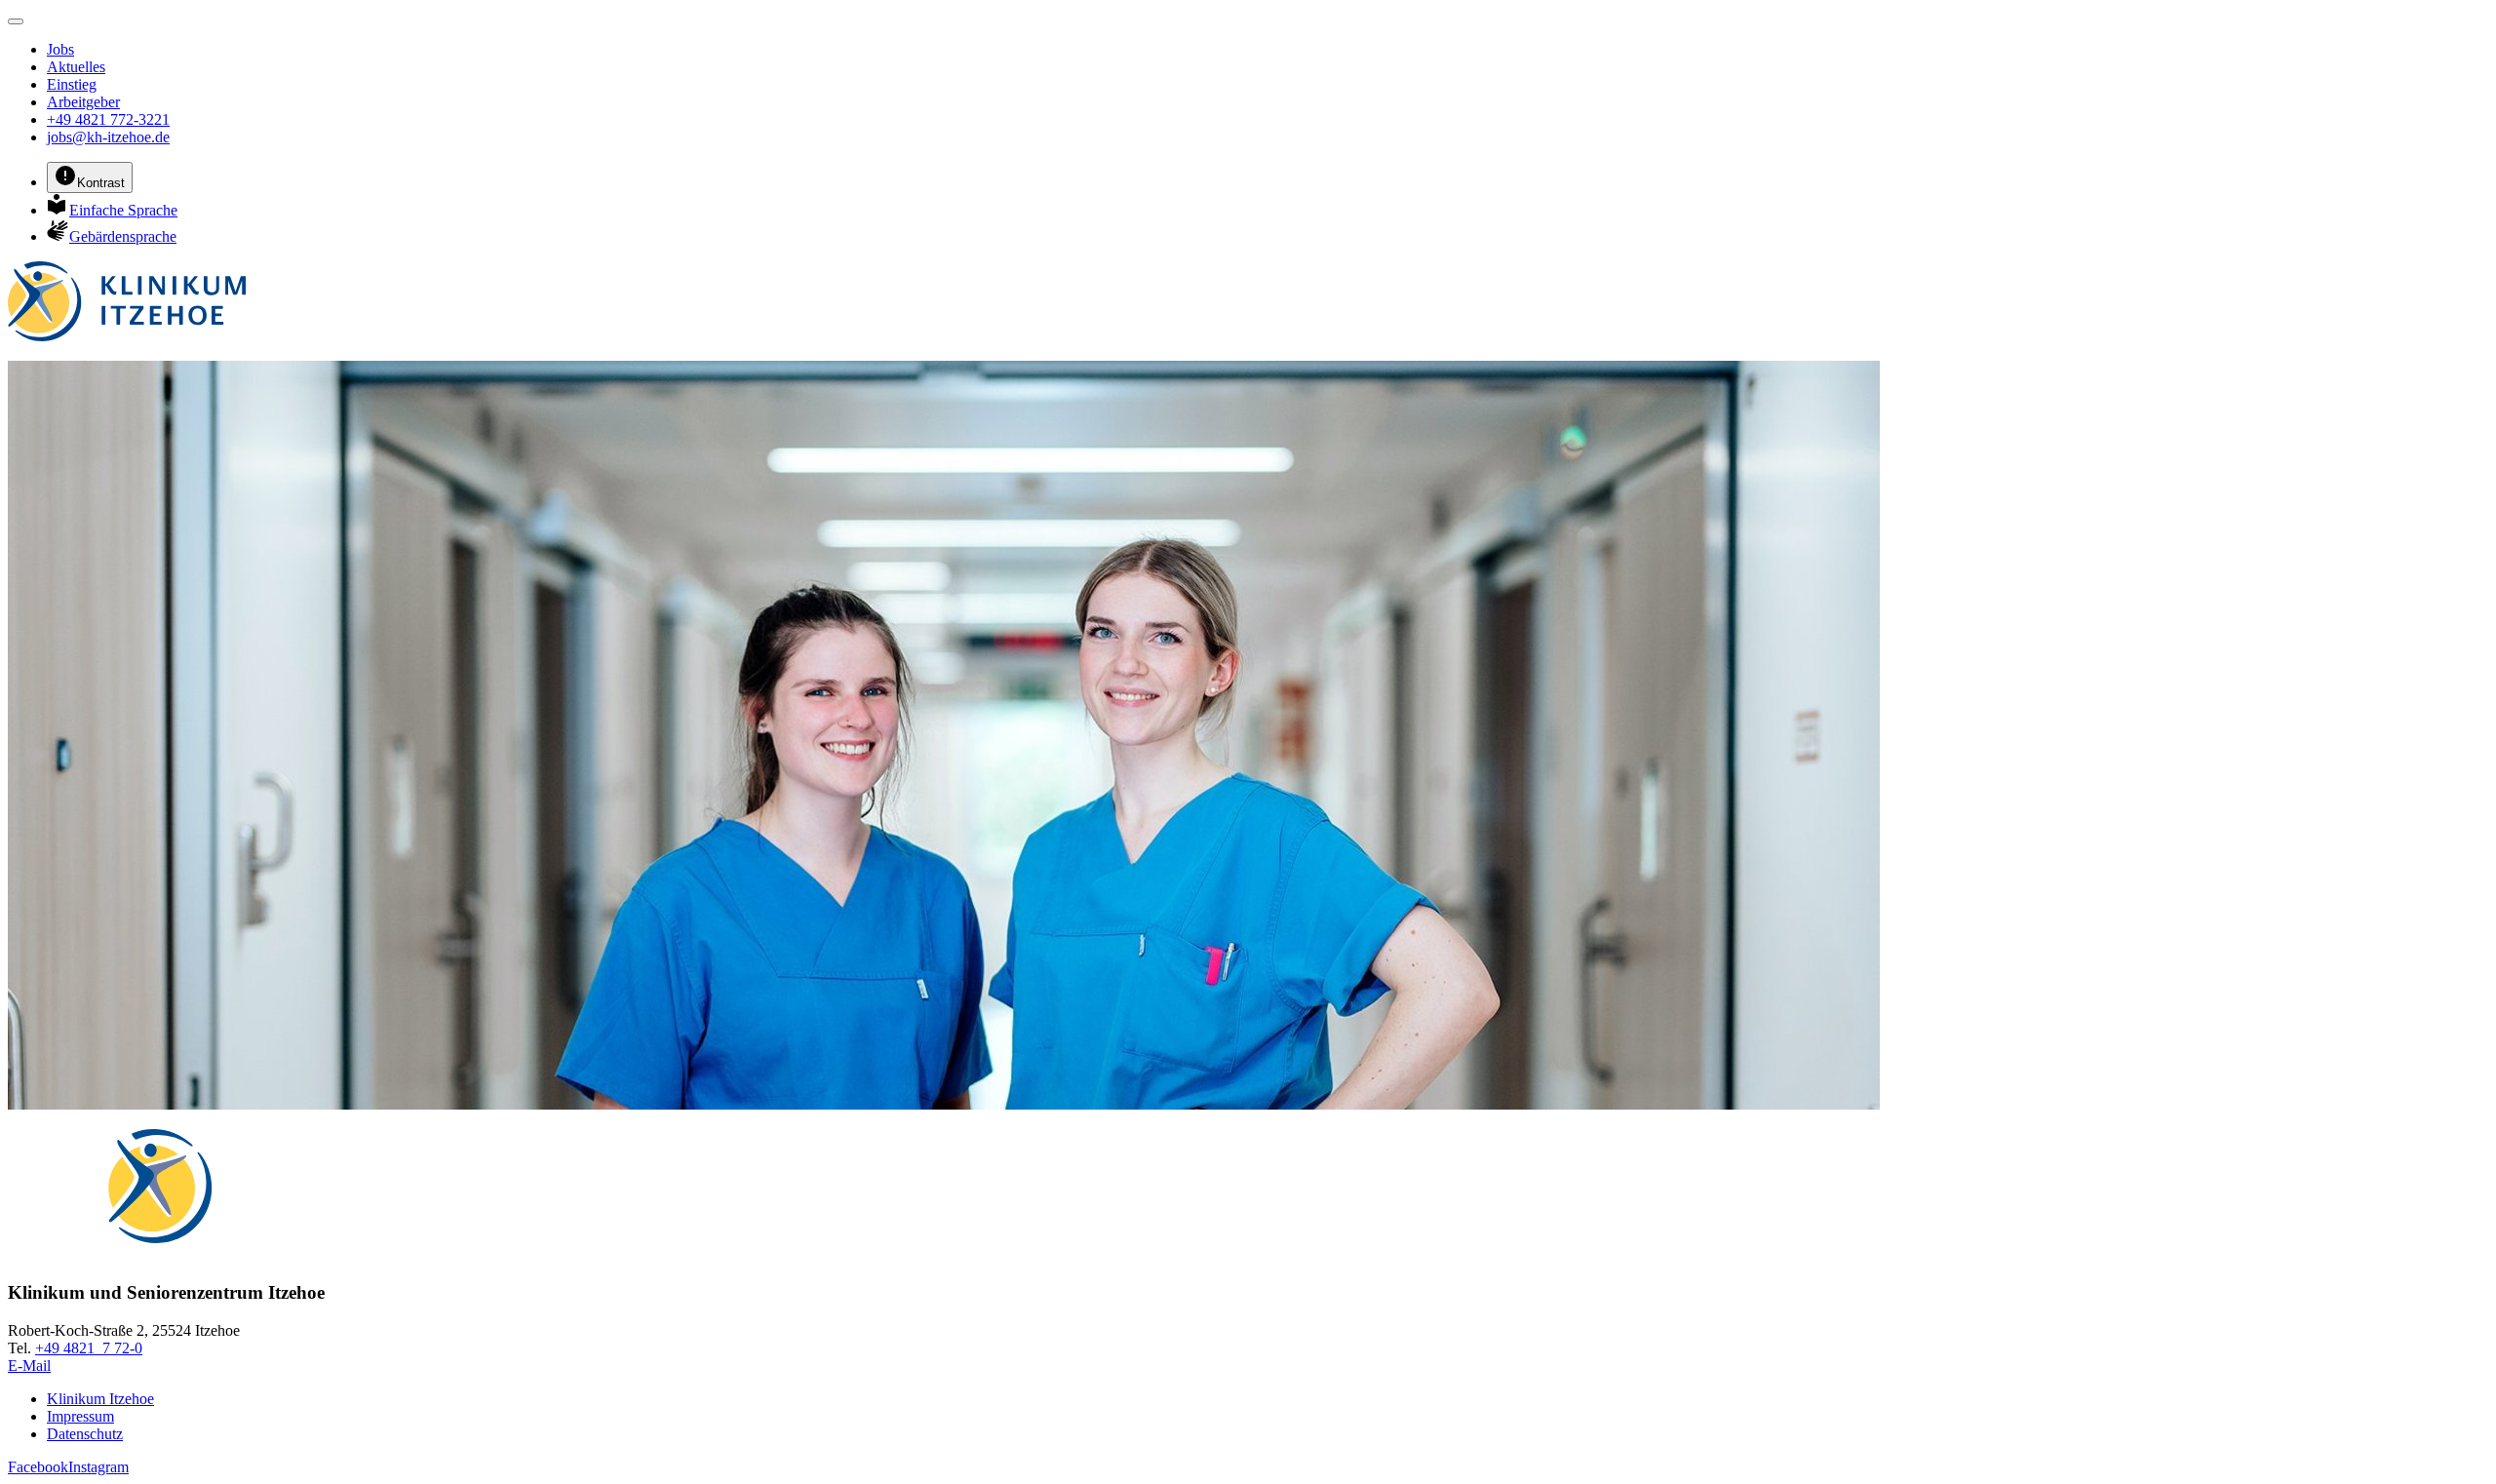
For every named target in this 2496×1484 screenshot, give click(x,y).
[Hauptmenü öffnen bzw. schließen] (16, 21)
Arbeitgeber (83, 102)
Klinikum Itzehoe (100, 1399)
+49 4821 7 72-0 (89, 1348)
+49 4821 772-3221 (108, 119)
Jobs (60, 49)
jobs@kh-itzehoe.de (108, 137)
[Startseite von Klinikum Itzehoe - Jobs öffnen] (127, 336)
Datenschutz (85, 1434)
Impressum (80, 1416)
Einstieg (72, 84)
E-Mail (29, 1366)
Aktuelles (76, 67)
